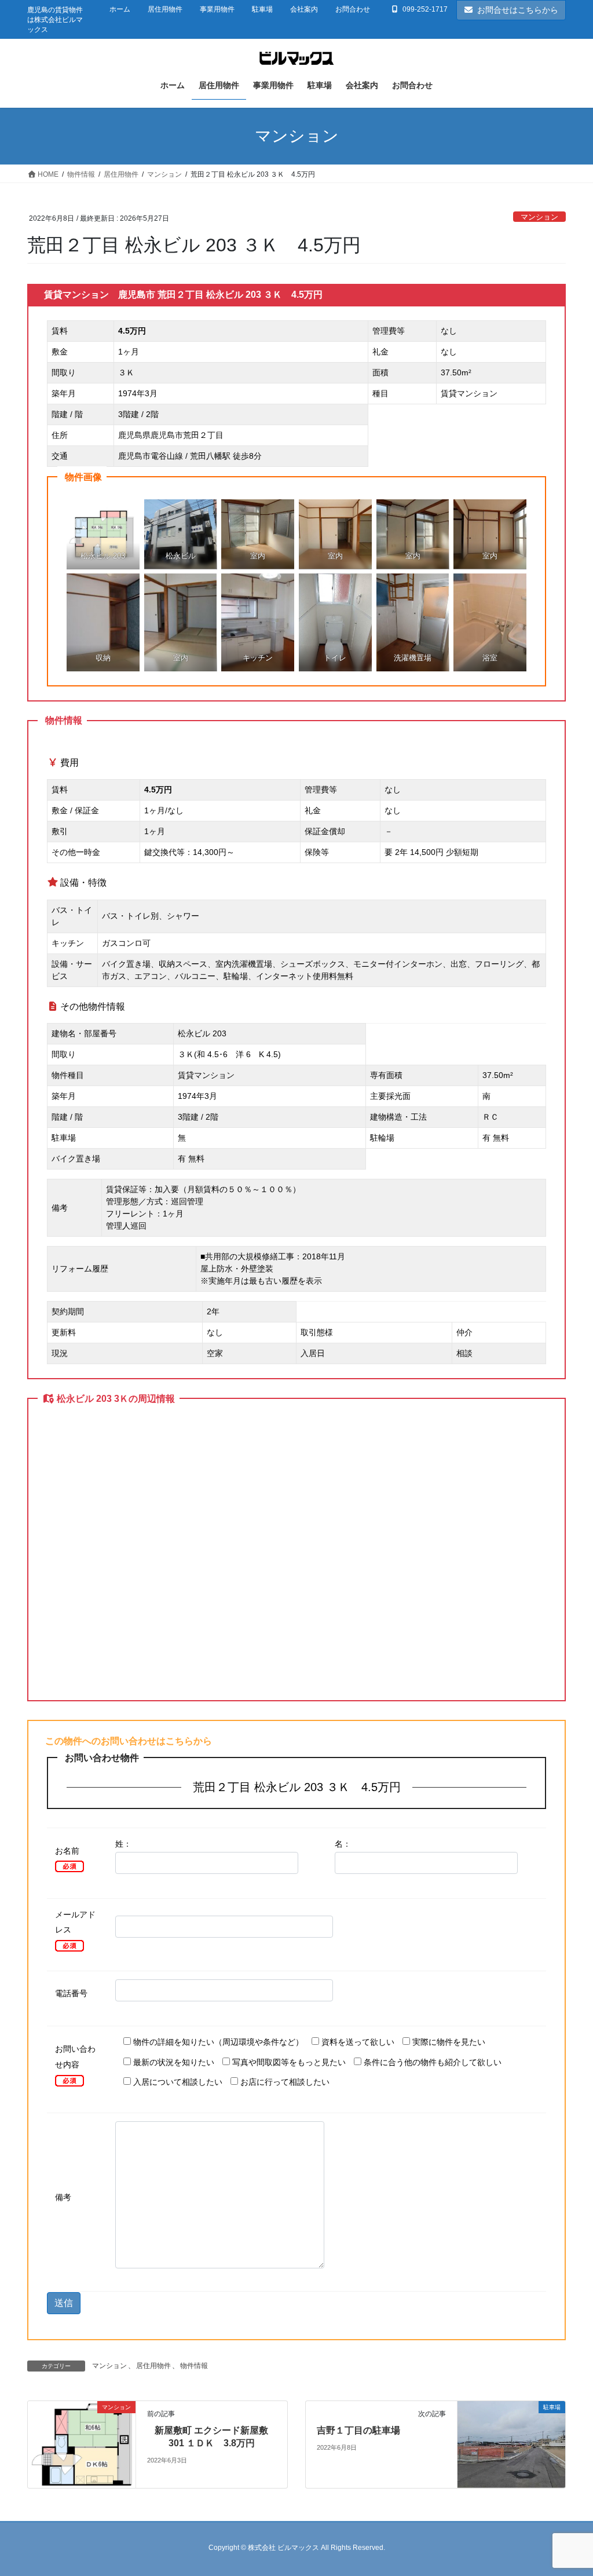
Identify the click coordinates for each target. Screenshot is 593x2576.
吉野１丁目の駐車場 (358, 2430)
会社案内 (304, 9)
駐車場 (262, 9)
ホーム (120, 9)
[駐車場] (511, 2444)
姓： (123, 1844)
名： (343, 1844)
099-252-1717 (425, 9)
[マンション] (82, 2444)
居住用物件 (165, 9)
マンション (539, 217)
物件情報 (194, 2366)
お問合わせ (353, 9)
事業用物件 (217, 9)
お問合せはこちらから (518, 10)
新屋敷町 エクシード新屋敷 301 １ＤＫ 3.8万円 (211, 2437)
